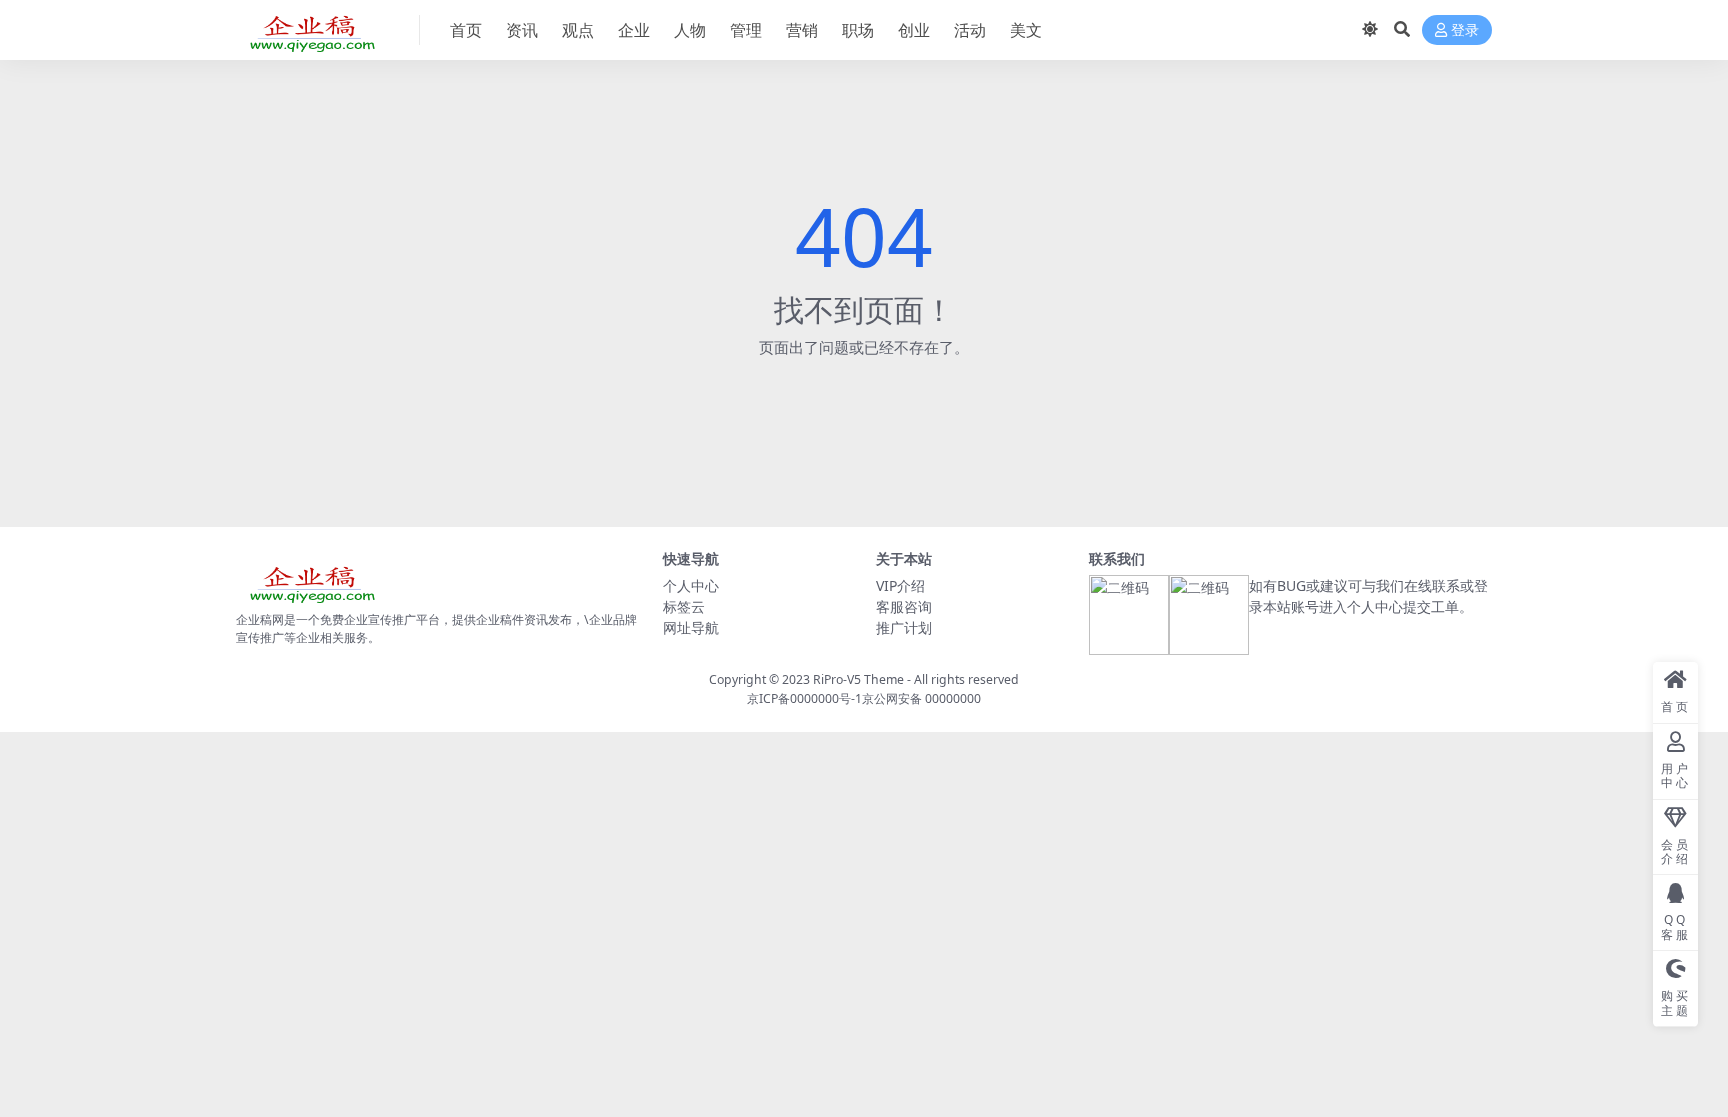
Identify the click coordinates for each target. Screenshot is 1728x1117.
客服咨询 (904, 606)
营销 (802, 30)
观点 (578, 30)
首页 (466, 30)
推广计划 (904, 627)
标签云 (684, 606)
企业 (634, 30)
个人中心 (691, 585)
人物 (690, 30)
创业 (914, 30)
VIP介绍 (900, 585)
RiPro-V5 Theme (858, 679)
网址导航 (691, 627)
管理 (746, 30)
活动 (970, 30)
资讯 (522, 30)
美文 (1026, 30)
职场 (858, 30)
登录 (1465, 30)
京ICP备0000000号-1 (804, 698)
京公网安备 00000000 (921, 698)
